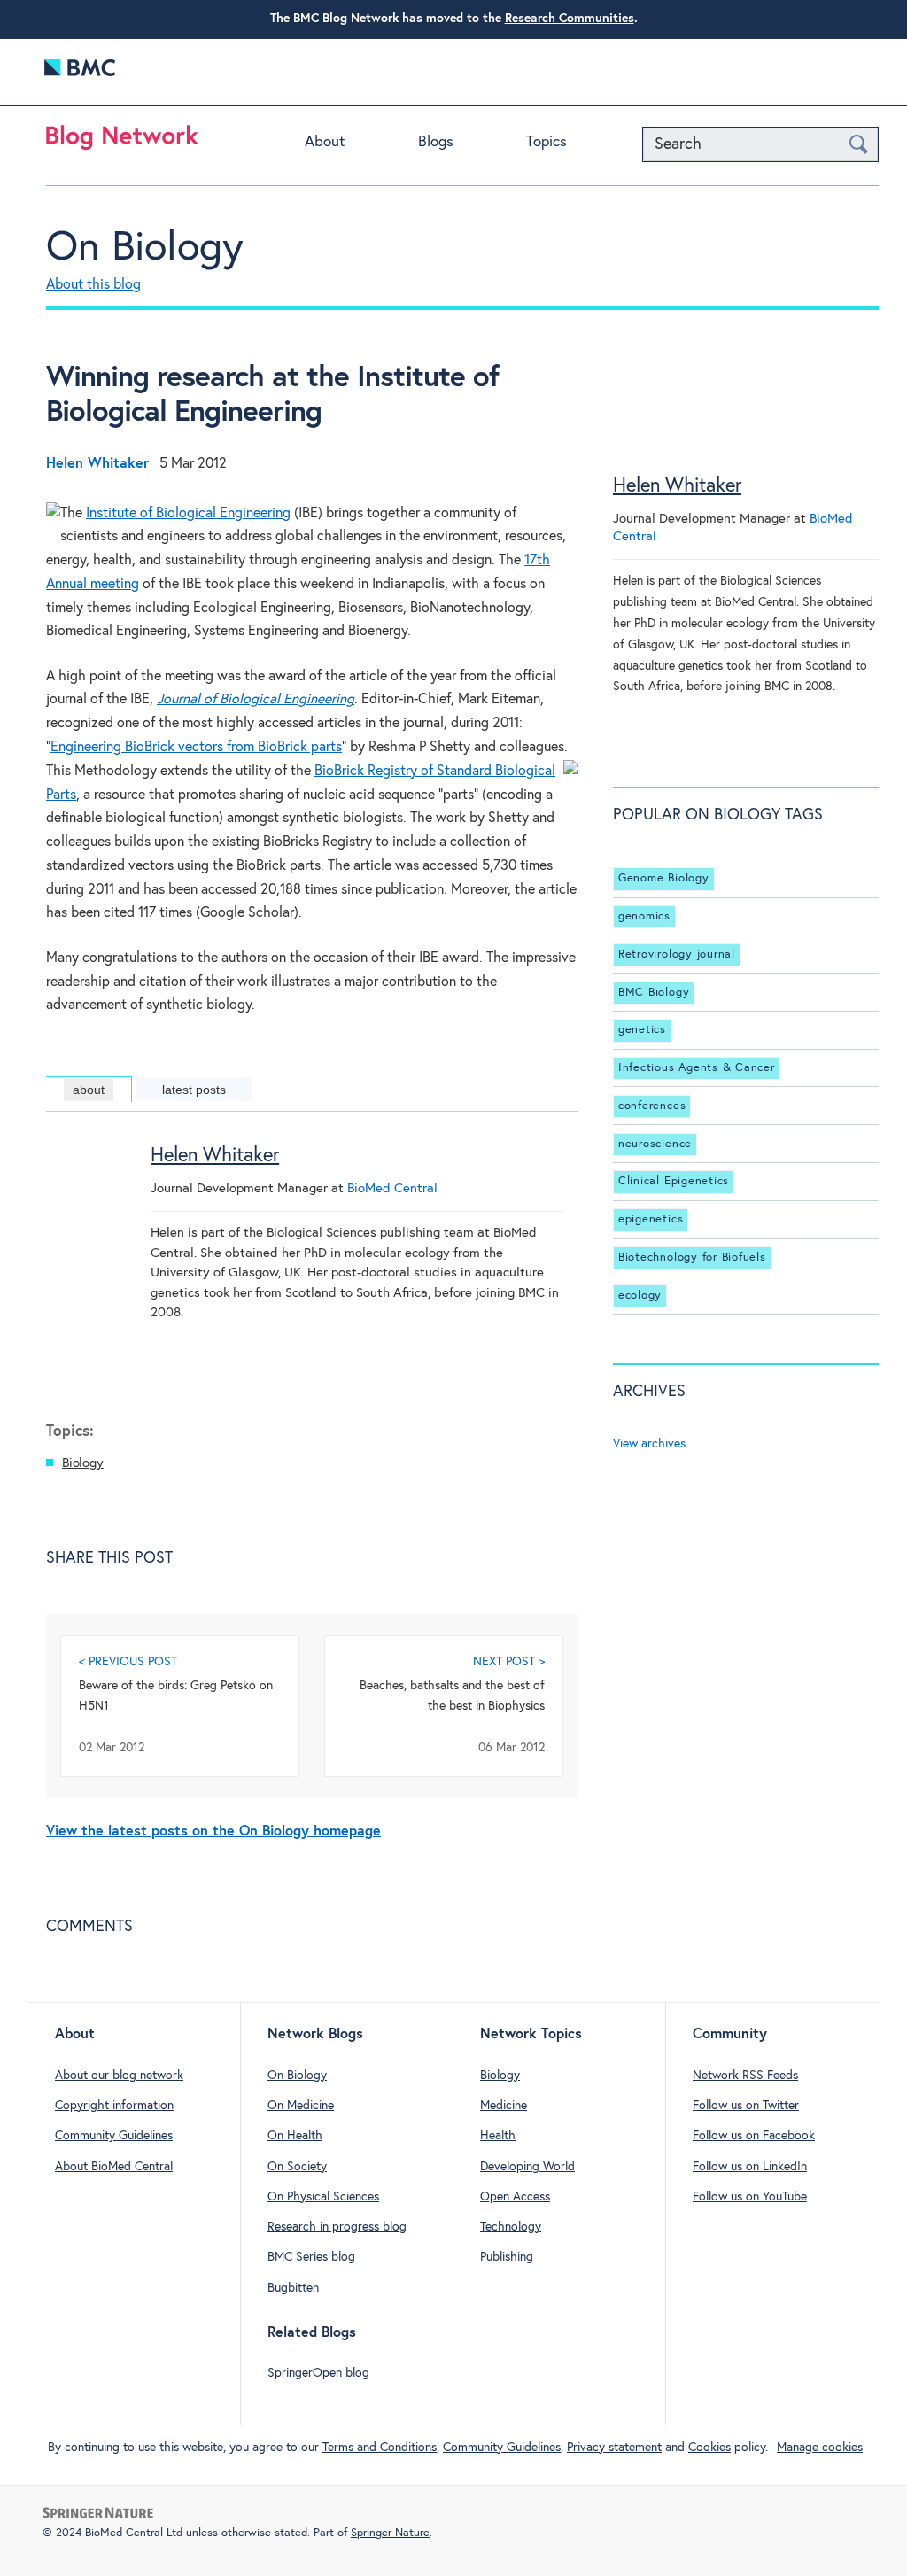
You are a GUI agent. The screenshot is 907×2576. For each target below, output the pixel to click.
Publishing (507, 2257)
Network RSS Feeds (745, 2076)
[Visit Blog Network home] (122, 142)
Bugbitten (293, 2288)
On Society (297, 2167)
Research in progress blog (337, 2227)
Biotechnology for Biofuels (692, 1257)
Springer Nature (390, 2533)
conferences (652, 1106)
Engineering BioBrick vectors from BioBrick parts (196, 747)
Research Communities (570, 19)
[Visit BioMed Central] (80, 72)
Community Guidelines (114, 2136)
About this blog (93, 285)
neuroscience (655, 1144)
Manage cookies (820, 2448)
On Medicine (301, 2106)
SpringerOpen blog (318, 2373)
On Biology (145, 248)
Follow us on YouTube (750, 2197)
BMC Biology (654, 993)
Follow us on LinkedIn (750, 2167)
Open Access (515, 2197)
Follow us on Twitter (746, 2106)
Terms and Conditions (380, 2448)
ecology (640, 1296)
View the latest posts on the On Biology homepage (213, 1831)
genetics (642, 1030)
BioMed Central (392, 1188)
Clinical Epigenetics (674, 1181)
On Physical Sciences (323, 2197)
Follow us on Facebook (754, 2136)
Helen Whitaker (215, 1156)
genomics (644, 916)
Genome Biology (664, 878)
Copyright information (114, 2106)
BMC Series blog (311, 2257)
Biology (83, 1463)
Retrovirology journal (677, 954)
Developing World (527, 2167)
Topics (547, 142)
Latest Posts (194, 1090)
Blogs (436, 142)
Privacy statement (614, 2448)
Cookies (709, 2448)
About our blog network (119, 2076)
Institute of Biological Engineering (188, 513)
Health (498, 2136)
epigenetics (651, 1219)
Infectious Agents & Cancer (697, 1068)
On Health (295, 2136)
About (325, 142)
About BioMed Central (114, 2167)
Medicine (504, 2106)
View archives (649, 1444)
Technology (511, 2227)
